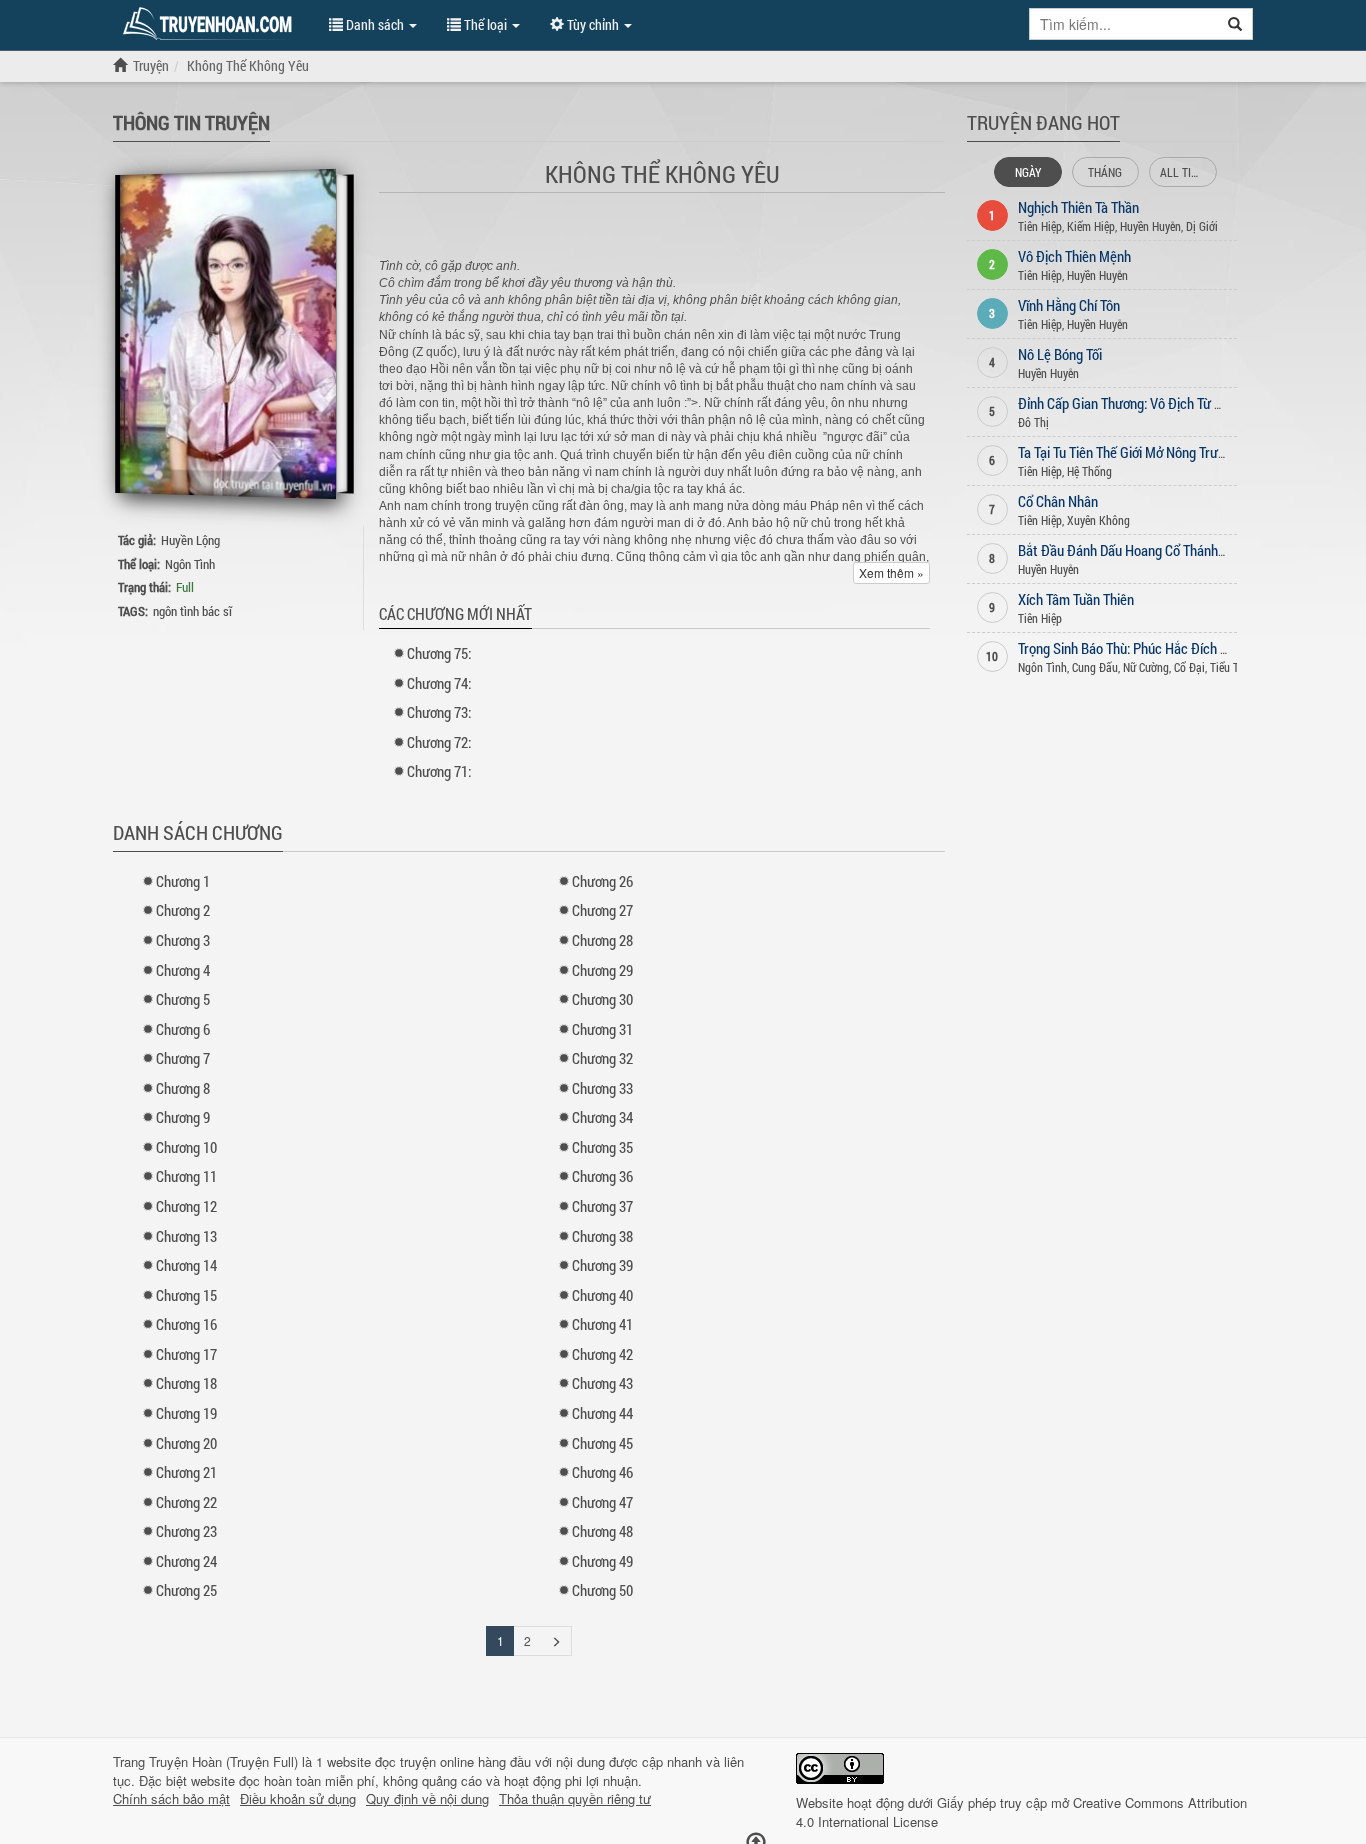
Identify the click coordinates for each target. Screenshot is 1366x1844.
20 (186, 1443)
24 (186, 1561)
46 (602, 1472)
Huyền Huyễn (1150, 226)
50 (602, 1590)
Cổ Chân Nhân (1058, 501)
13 (186, 1236)
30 (602, 999)
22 (186, 1502)
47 (602, 1502)
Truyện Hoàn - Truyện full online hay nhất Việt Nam (211, 24)
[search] (1235, 24)
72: (439, 742)
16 (186, 1324)
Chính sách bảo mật (171, 1799)
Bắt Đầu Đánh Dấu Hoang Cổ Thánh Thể (1130, 550)
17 (186, 1354)
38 (602, 1236)
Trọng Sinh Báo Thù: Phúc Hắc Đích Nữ (1127, 648)
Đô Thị (1033, 422)
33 (602, 1088)
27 (602, 910)
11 (186, 1176)
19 (186, 1413)
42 (602, 1354)
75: (439, 653)
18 (186, 1383)
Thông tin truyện (191, 122)
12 (186, 1206)
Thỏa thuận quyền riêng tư (575, 1799)
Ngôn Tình (190, 564)
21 (186, 1472)
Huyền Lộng (190, 540)
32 (602, 1058)
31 (602, 1029)
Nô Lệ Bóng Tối (1060, 354)
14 (186, 1265)
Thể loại (485, 24)
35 (602, 1147)
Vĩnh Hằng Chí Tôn (1069, 305)
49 (602, 1561)
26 (602, 881)
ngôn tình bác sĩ (192, 611)
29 (602, 970)
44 (602, 1413)
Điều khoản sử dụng (298, 1799)
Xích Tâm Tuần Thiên (1076, 599)
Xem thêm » (891, 572)
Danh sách (375, 24)
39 (602, 1265)
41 (602, 1324)
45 (602, 1443)
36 (602, 1176)
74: (439, 683)
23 (186, 1531)
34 (602, 1117)
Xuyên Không (1098, 520)
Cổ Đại (1189, 667)
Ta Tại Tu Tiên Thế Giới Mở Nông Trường (1128, 452)
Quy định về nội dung (427, 1799)
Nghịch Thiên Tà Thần (1078, 207)
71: (439, 771)
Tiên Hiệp (1040, 226)
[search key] (1124, 24)
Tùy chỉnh (593, 24)
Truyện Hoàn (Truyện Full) (223, 1761)
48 (602, 1531)
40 (602, 1295)
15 (186, 1295)
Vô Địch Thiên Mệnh (1074, 256)
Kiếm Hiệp (1091, 226)
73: (439, 712)
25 (186, 1590)
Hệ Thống (1089, 471)
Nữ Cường (1146, 667)
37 (602, 1206)
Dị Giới (1202, 226)
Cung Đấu (1095, 667)
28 (602, 940)
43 (602, 1383)
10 (186, 1147)
